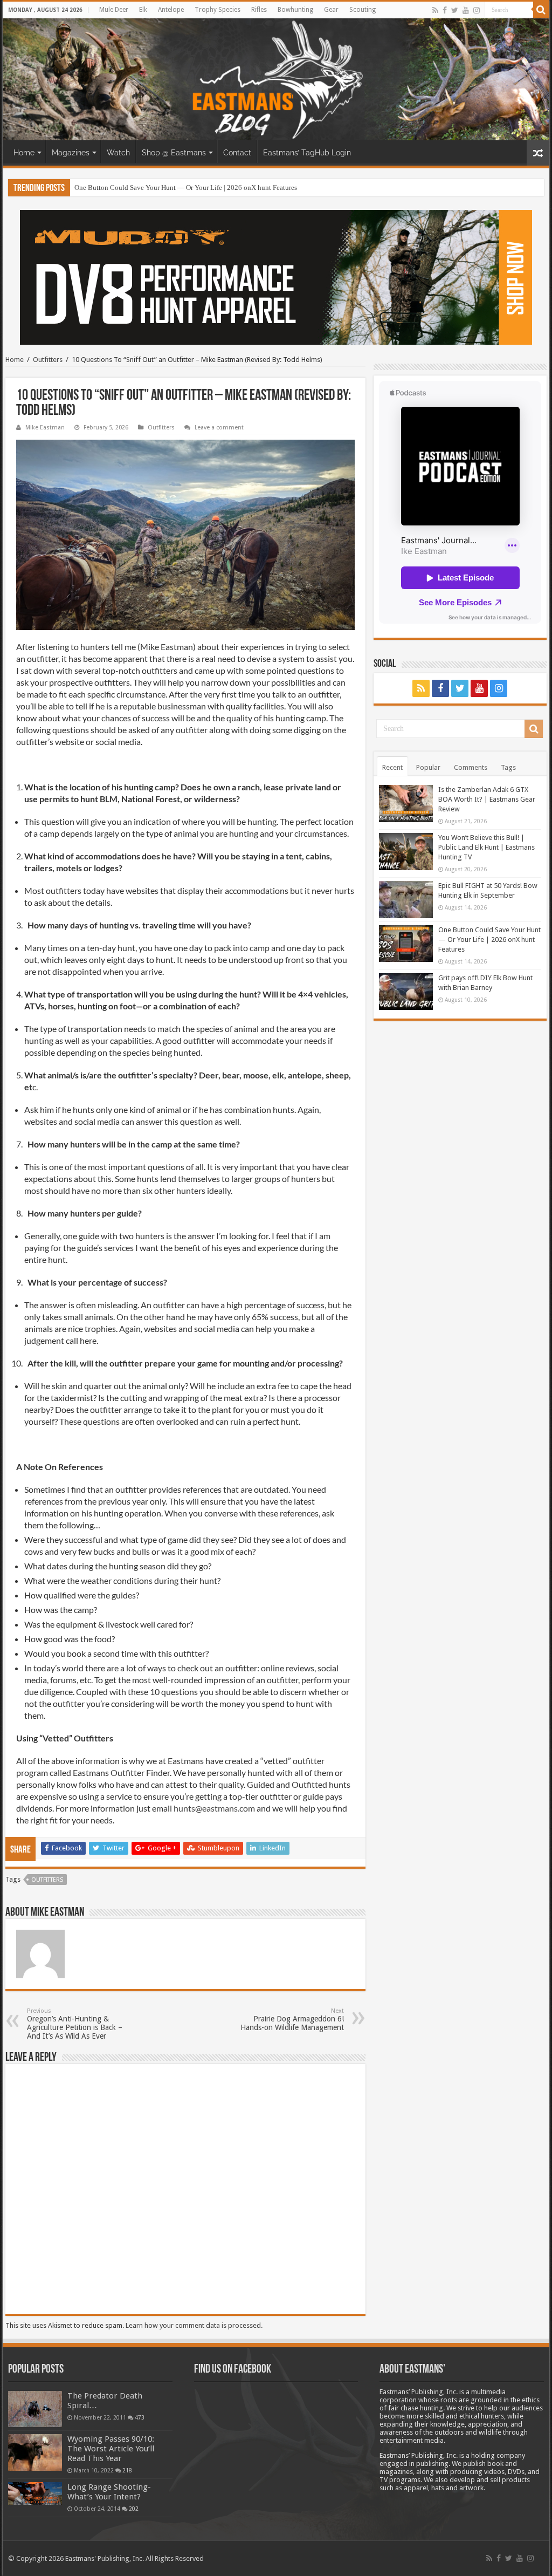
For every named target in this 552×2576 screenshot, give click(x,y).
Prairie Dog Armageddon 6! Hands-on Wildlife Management (292, 2020)
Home (24, 153)
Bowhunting (295, 10)
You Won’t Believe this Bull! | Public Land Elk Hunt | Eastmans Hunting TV (487, 847)
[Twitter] (455, 10)
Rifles (259, 10)
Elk (143, 10)
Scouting (363, 10)
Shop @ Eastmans (174, 153)
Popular (428, 767)
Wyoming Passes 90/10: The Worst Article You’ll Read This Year (111, 2449)
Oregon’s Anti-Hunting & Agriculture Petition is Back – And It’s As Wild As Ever (75, 2024)
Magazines (71, 153)
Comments (471, 767)
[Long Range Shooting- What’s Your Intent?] (35, 2494)
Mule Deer (114, 10)
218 (127, 2470)
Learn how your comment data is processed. (194, 2325)
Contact (237, 153)
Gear (331, 10)
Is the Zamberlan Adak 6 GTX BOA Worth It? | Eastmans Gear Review (487, 799)
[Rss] (435, 10)
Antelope (171, 10)
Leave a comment (219, 428)
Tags (508, 767)
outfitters (47, 1880)
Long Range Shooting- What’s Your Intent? (109, 2492)
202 (134, 2509)
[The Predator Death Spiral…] (35, 2409)
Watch (118, 153)
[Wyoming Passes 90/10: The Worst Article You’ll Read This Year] (35, 2452)
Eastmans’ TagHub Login (307, 153)
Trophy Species (218, 10)
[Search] (541, 10)
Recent (392, 767)
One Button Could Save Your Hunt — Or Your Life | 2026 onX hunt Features (186, 187)
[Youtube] (466, 10)
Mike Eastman (45, 428)
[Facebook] (445, 10)
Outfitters (48, 360)
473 (140, 2417)
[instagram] (477, 10)
